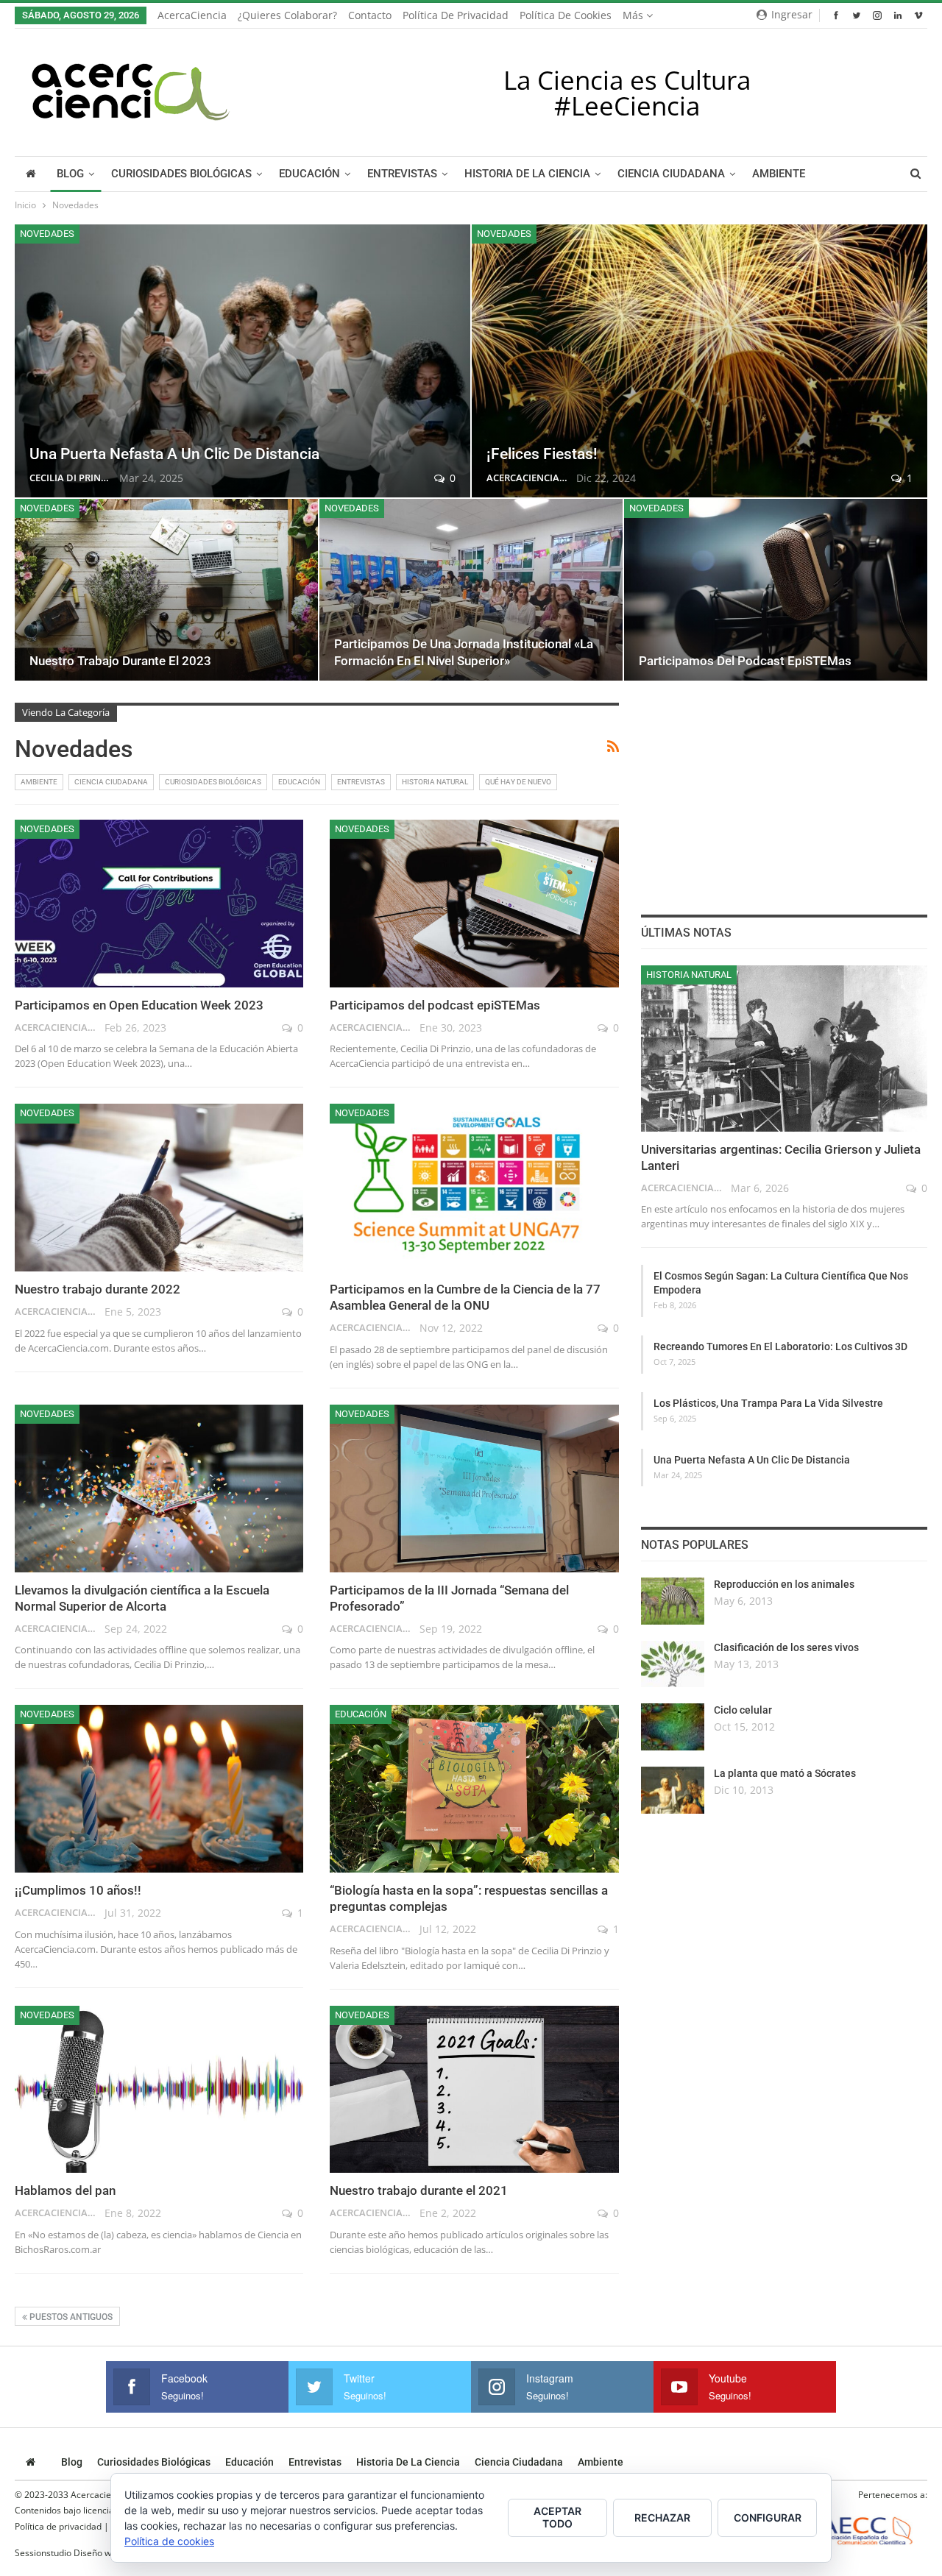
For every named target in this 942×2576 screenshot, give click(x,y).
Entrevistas (402, 174)
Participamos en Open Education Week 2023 (139, 1005)
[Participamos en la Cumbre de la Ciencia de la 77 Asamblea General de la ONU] (474, 1188)
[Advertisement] (784, 795)
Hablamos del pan (65, 2190)
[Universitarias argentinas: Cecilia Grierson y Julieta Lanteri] (784, 1049)
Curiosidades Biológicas (181, 174)
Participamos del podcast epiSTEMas (435, 1005)
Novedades (47, 234)
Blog (70, 174)
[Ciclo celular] (673, 1727)
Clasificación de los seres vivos (786, 1647)
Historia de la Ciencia (527, 174)
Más (634, 15)
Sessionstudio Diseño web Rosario (85, 2553)
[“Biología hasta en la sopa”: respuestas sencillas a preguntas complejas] (474, 1789)
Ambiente (779, 174)
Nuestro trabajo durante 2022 (98, 1289)
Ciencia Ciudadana (671, 174)
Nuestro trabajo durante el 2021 (419, 2190)
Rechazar (662, 2518)
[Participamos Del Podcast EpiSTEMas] (776, 590)
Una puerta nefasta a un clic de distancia (174, 454)
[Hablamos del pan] (159, 2090)
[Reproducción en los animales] (673, 1601)
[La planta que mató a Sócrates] (673, 1790)
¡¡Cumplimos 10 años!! (78, 1890)
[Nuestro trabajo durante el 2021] (474, 2090)
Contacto (370, 15)
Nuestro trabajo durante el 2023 (120, 661)
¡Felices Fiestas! (542, 454)
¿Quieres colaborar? (287, 15)
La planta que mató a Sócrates (785, 1773)
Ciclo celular (743, 1710)
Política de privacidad (456, 15)
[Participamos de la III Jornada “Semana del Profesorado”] (474, 1489)
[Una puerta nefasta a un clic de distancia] (242, 361)
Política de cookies (566, 15)
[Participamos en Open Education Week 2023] (159, 904)
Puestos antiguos (70, 2317)
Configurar (768, 2518)
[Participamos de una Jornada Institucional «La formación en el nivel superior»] (471, 590)
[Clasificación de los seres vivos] (673, 1664)
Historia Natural (435, 782)
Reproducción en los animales (784, 1584)
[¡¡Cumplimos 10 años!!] (159, 1789)
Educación (309, 174)
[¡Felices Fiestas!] (700, 361)
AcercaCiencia (192, 15)
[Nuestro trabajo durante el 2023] (166, 590)
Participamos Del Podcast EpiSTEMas (745, 661)
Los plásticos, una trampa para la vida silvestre (768, 1403)
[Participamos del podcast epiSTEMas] (474, 904)
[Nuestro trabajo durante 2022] (159, 1188)
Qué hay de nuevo (518, 782)
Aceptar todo (557, 2517)
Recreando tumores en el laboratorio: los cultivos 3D (780, 1346)
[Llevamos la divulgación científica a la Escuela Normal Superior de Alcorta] (159, 1489)
